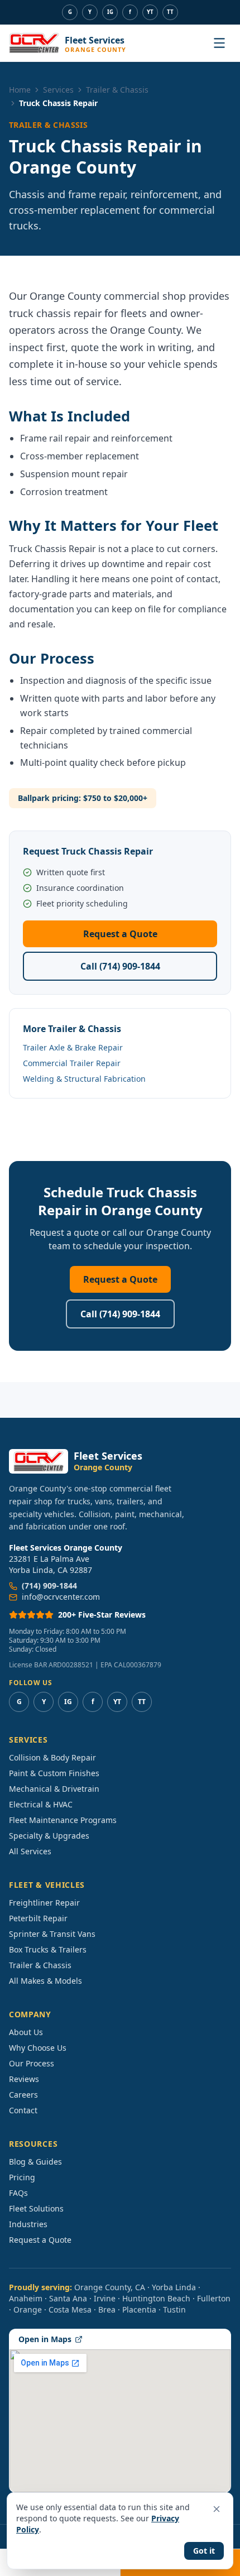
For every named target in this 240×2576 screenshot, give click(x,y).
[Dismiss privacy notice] (217, 2509)
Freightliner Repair (44, 1903)
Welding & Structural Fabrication (84, 1079)
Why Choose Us (38, 2048)
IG (110, 12)
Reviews (24, 2079)
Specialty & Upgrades (49, 1836)
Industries (28, 2224)
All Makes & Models (45, 1981)
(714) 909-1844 (49, 1586)
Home (20, 90)
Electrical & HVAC (41, 1804)
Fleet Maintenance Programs (63, 1820)
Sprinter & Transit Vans (52, 1934)
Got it (204, 2551)
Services (58, 90)
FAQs (18, 2193)
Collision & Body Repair (52, 1757)
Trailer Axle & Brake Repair (73, 1047)
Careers (23, 2095)
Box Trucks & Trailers (48, 1949)
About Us (26, 2032)
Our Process (32, 2063)
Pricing (22, 2177)
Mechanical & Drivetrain (54, 1789)
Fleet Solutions (36, 2208)
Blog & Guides (35, 2162)
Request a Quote (120, 934)
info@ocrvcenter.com (61, 1597)
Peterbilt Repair (38, 1918)
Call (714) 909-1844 (120, 966)
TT (170, 12)
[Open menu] (219, 43)
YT (150, 12)
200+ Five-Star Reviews (102, 1615)
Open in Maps (45, 2339)
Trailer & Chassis (117, 90)
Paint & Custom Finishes (54, 1773)
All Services (30, 1851)
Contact (23, 2110)
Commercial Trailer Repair (72, 1063)
